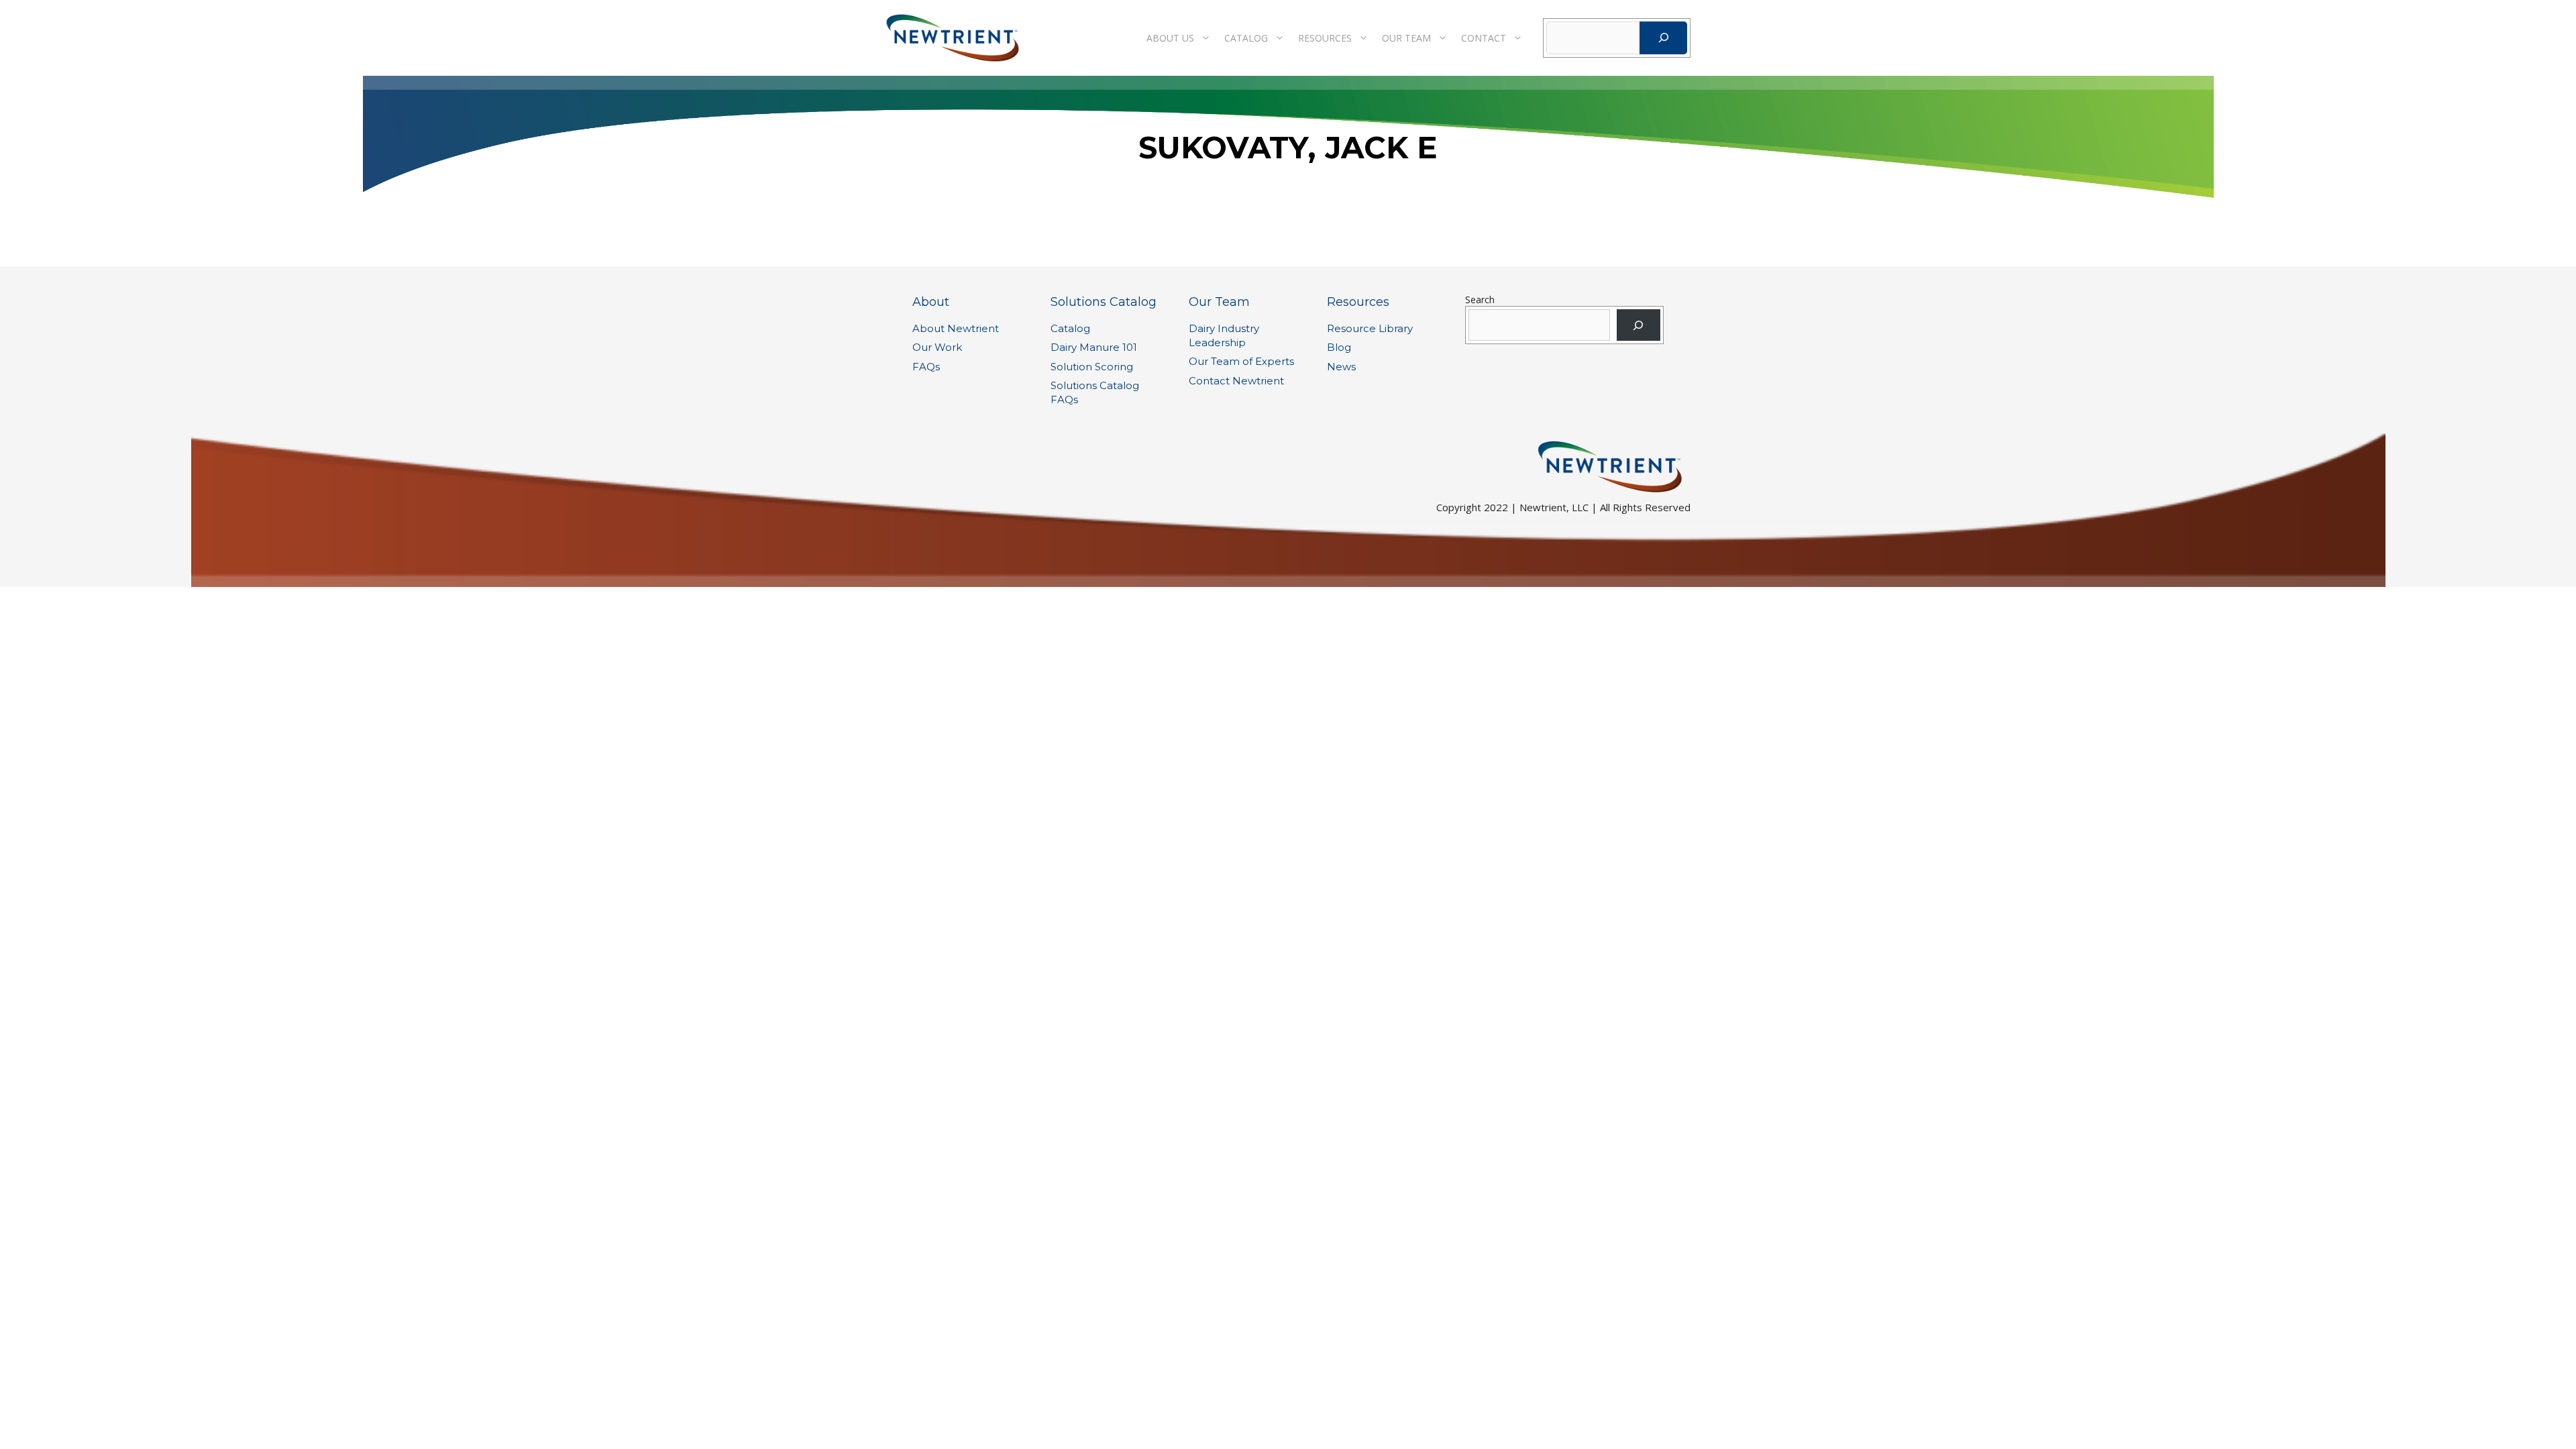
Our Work (937, 347)
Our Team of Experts (1241, 361)
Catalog (1246, 38)
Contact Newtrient (1236, 381)
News (1341, 367)
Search (1480, 300)
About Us (1170, 38)
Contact (1484, 38)
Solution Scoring (1092, 367)
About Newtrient (956, 328)
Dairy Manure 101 (1094, 347)
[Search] (1663, 38)
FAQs (926, 367)
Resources (1325, 38)
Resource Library (1370, 328)
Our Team (1406, 38)
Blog (1339, 347)
